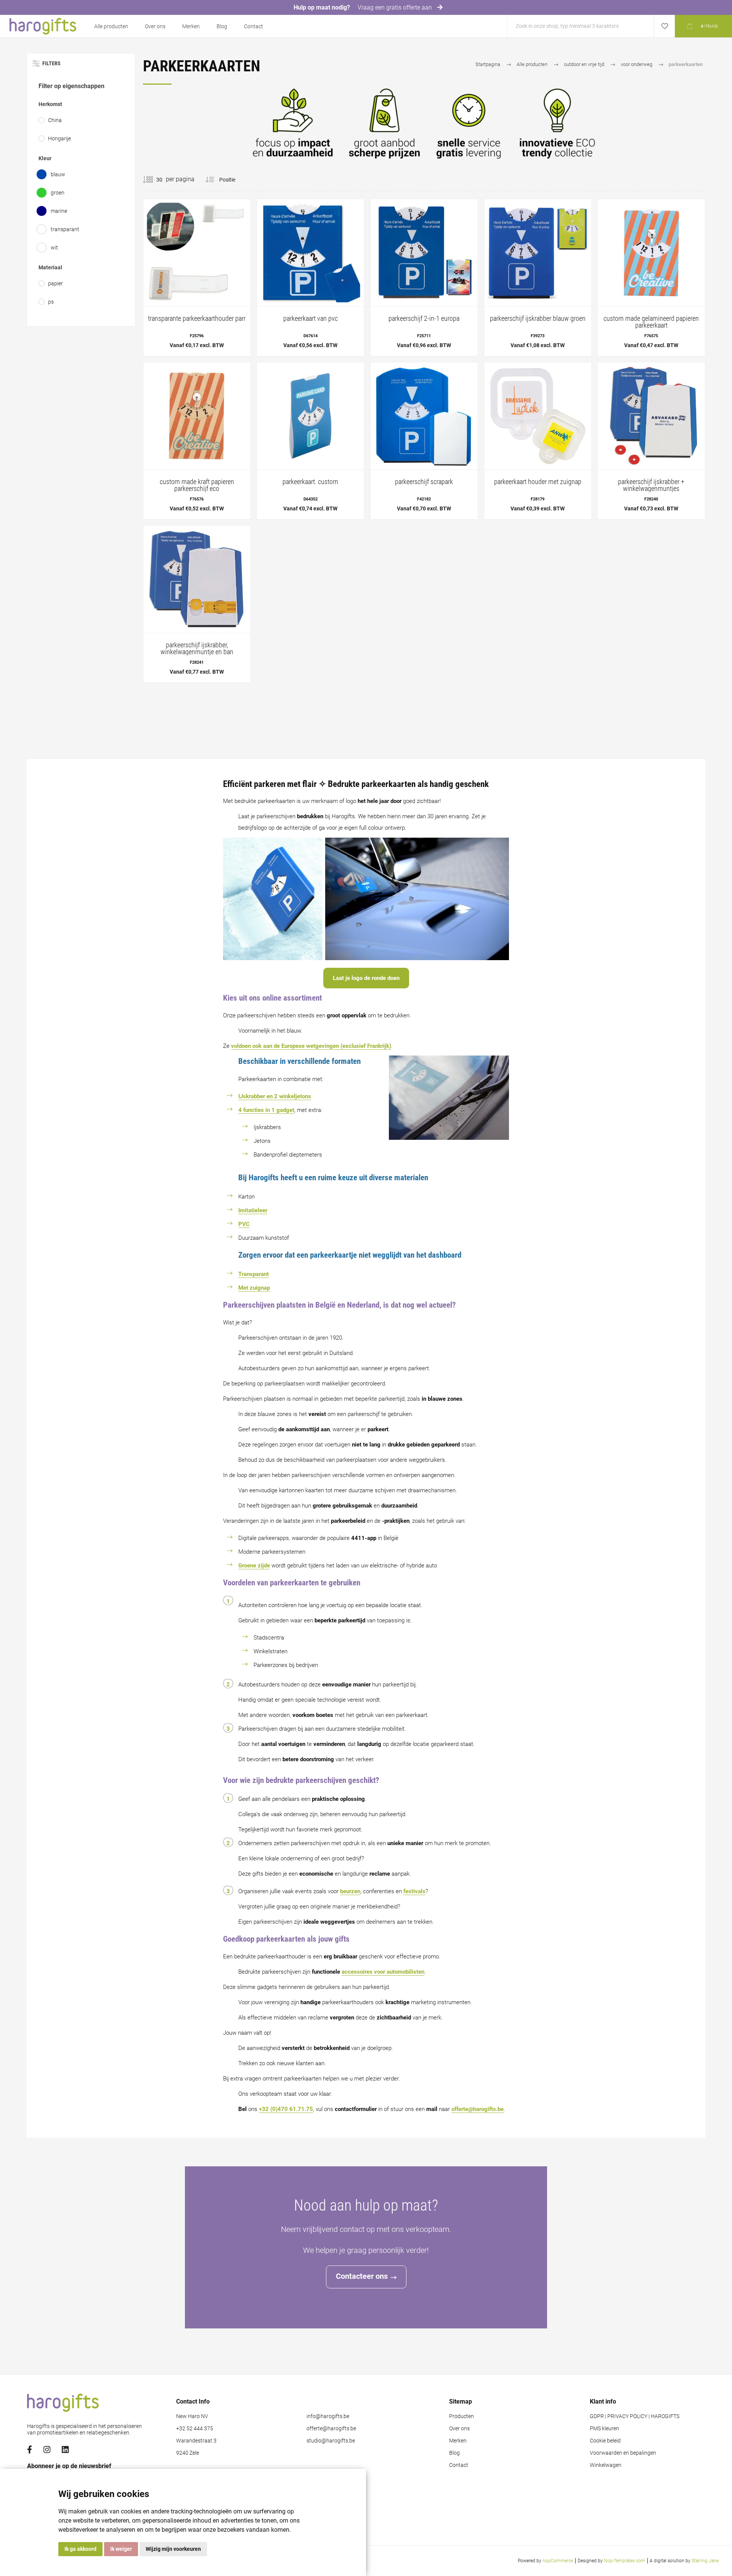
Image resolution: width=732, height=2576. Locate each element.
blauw (58, 174)
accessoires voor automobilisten (383, 1972)
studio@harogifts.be (331, 2441)
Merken (191, 26)
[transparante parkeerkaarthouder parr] (197, 278)
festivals (414, 1891)
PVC (244, 1224)
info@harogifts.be (328, 2416)
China (55, 120)
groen (58, 193)
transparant (65, 229)
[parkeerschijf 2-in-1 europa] (424, 278)
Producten (462, 2416)
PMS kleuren (604, 2429)
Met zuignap (254, 1288)
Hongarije (59, 138)
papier (55, 283)
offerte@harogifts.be (478, 2109)
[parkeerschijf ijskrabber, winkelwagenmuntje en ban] (197, 604)
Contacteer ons (362, 2276)
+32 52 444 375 (195, 2429)
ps (51, 302)
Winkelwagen (606, 2465)
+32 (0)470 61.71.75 (286, 2109)
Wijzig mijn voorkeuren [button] (173, 2549)
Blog (222, 26)
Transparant (254, 1274)
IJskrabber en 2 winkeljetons (275, 1096)
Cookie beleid (605, 2441)
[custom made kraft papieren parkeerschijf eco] (197, 441)
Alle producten (111, 26)
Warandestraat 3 (196, 2441)
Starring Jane (705, 2561)
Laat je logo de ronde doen (366, 978)
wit (54, 248)
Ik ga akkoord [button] (80, 2549)
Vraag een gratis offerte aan (396, 7)
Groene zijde (254, 1566)
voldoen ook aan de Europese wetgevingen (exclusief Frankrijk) (311, 1046)
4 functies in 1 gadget (266, 1110)
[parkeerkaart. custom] (311, 441)
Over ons (155, 26)
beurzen (350, 1891)
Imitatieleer (253, 1210)
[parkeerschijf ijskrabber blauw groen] (538, 278)
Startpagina (488, 64)
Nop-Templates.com (624, 2561)
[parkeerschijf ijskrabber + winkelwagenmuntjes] (651, 441)
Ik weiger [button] (121, 2549)
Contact (254, 26)
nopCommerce (558, 2561)
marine (59, 211)
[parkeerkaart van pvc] (311, 278)
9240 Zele (188, 2453)
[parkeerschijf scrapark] (424, 441)
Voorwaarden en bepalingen (623, 2453)
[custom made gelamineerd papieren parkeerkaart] (651, 278)
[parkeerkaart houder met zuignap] (538, 441)
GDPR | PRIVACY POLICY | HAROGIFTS (635, 2416)
